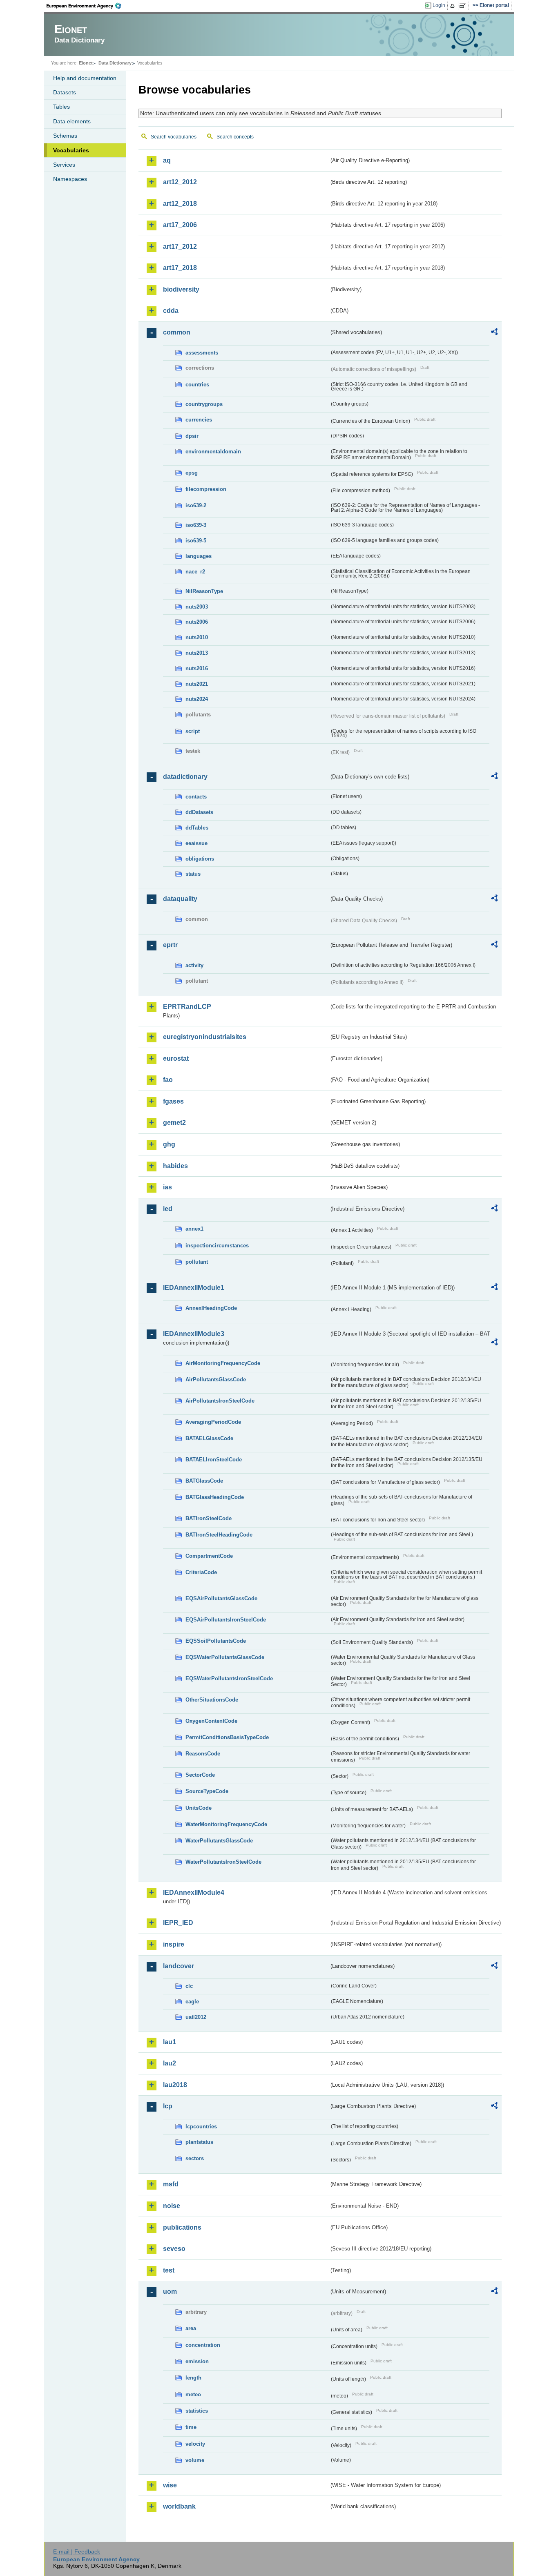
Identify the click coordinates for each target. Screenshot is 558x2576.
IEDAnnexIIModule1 (194, 1288)
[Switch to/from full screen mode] (464, 6)
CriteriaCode (201, 1572)
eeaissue (196, 843)
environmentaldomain (213, 452)
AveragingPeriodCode (213, 1422)
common (177, 332)
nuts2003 (197, 607)
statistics (197, 2411)
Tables (61, 107)
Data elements (72, 121)
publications (182, 2227)
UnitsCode (199, 1808)
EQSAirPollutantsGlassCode (221, 1598)
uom (170, 2292)
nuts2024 (197, 699)
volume (195, 2460)
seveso (174, 2249)
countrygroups (204, 404)
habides (175, 1166)
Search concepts (235, 137)
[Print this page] (454, 6)
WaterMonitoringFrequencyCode (226, 1824)
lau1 (170, 2042)
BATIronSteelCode (209, 1518)
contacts (196, 797)
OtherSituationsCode (212, 1700)
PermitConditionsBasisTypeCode (227, 1737)
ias (167, 1187)
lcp (168, 2106)
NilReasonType (204, 591)
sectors (195, 2158)
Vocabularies (71, 150)
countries (197, 385)
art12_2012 (180, 182)
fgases (173, 1101)
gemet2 (174, 1123)
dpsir (192, 436)
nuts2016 (197, 668)
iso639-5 (196, 541)
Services (64, 165)
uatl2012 (196, 2017)
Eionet (86, 63)
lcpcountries (201, 2127)
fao (168, 1080)
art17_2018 (180, 268)
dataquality (180, 899)
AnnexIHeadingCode (211, 1308)
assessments (202, 353)
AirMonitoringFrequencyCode (223, 1363)
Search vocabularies (174, 137)
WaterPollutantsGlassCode (219, 1841)
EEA (87, 6)
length (193, 2378)
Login (439, 5)
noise (172, 2206)
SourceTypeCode (207, 1791)
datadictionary (185, 777)
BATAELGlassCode (209, 1438)
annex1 (194, 1229)
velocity (195, 2444)
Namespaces (70, 179)
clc (189, 1986)
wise (170, 2485)
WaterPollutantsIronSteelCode (223, 1862)
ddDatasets (199, 812)
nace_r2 (195, 572)
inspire (174, 1944)
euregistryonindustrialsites (205, 1037)
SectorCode (200, 1775)
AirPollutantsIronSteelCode (220, 1401)
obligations (200, 859)
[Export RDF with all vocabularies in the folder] (494, 333)
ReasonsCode (203, 1754)
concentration (203, 2345)
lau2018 (175, 2085)
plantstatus (199, 2142)
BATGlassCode (204, 1481)
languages (199, 556)
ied (168, 1209)
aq (167, 160)
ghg (169, 1144)
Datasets (65, 92)
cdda (171, 311)
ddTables (197, 828)
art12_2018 (180, 204)
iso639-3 (196, 525)
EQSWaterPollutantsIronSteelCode (229, 1678)
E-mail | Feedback (77, 2551)
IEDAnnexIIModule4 (194, 1892)
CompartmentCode (209, 1556)
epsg (192, 473)
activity (194, 965)
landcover (179, 1966)
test (169, 2270)
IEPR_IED (178, 1923)
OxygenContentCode (211, 1721)
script (193, 731)
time (191, 2427)
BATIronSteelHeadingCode (219, 1535)
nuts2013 (197, 653)
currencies (199, 420)
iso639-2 (196, 505)
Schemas (65, 136)
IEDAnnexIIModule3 (194, 1334)
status (193, 874)
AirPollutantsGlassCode (216, 1379)
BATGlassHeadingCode (215, 1497)
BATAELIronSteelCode (214, 1460)
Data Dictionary (115, 63)
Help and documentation (85, 78)
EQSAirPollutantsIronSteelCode (226, 1620)
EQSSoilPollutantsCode (216, 1641)
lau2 (170, 2063)
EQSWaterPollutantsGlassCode (225, 1657)
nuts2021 (197, 684)
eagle (192, 2002)
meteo (193, 2394)
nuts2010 (197, 637)
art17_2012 (180, 246)
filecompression (206, 489)
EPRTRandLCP (187, 1007)
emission (197, 2361)
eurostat (176, 1058)
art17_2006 (180, 225)
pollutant (197, 1262)
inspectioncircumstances (217, 1246)
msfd (171, 2184)
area (191, 2328)
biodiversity (181, 289)
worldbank (179, 2506)
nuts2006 (197, 622)
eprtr (170, 945)
